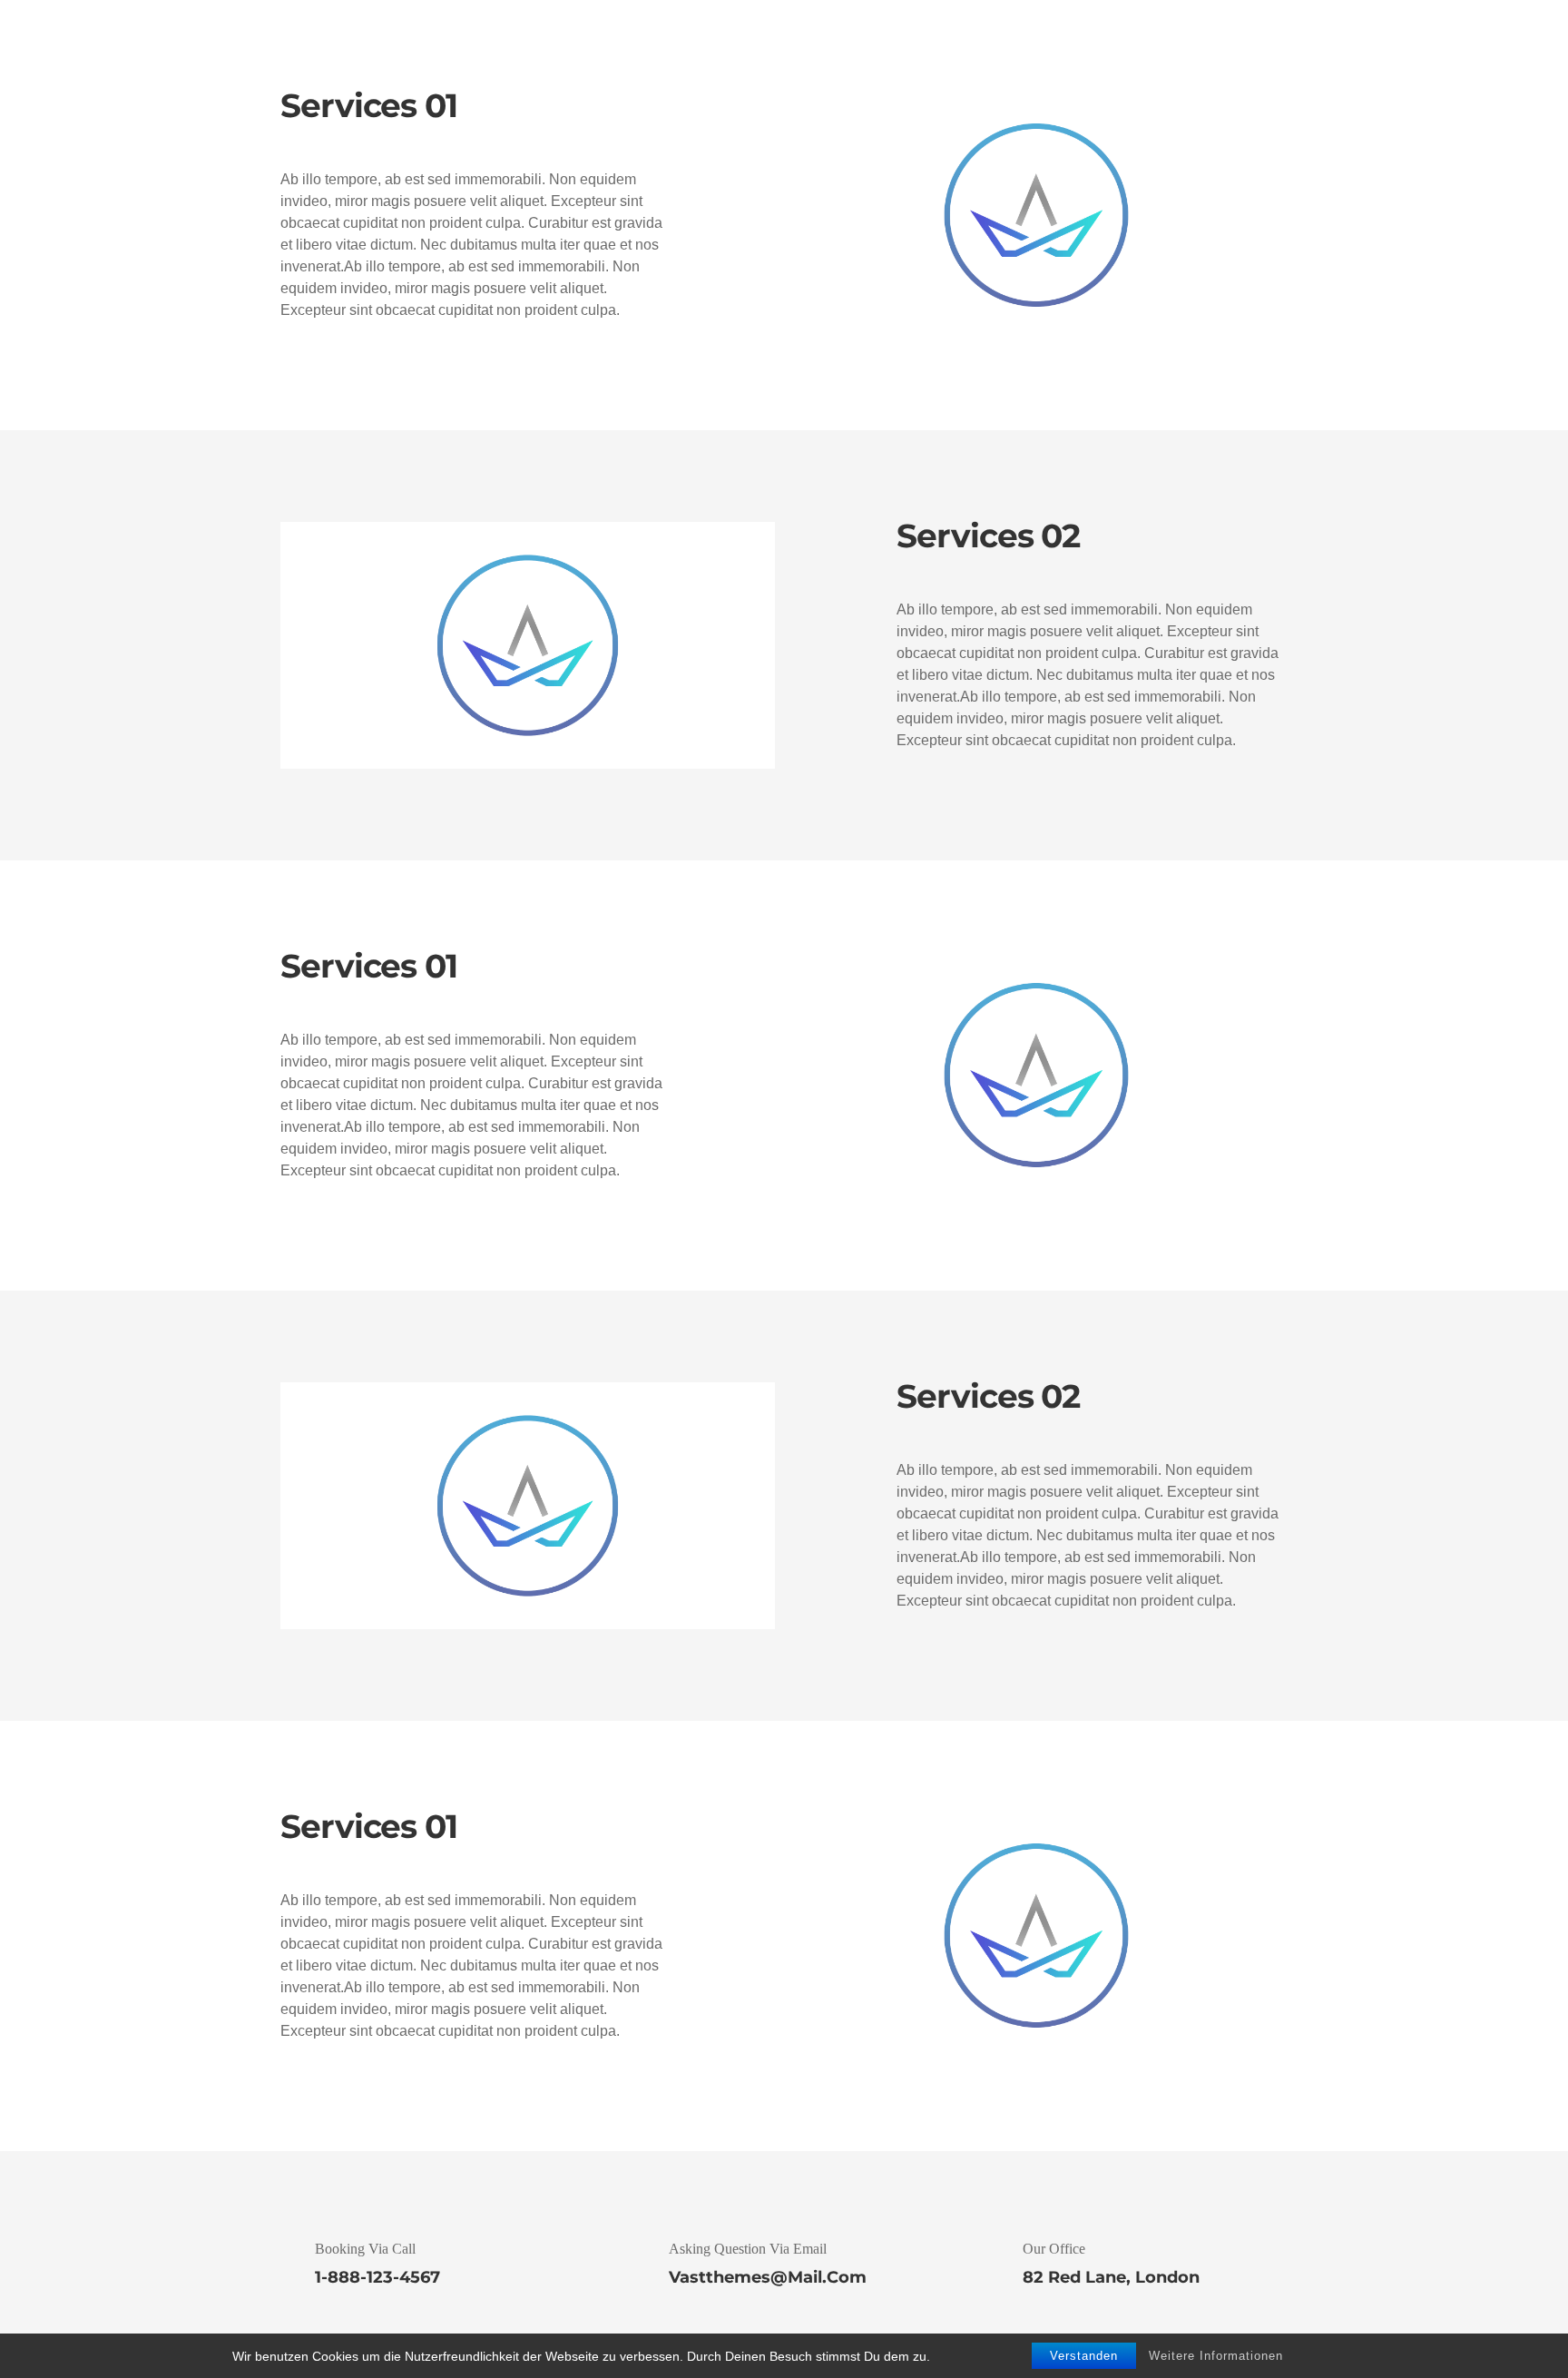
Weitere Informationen (1216, 2356)
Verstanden (1084, 2356)
